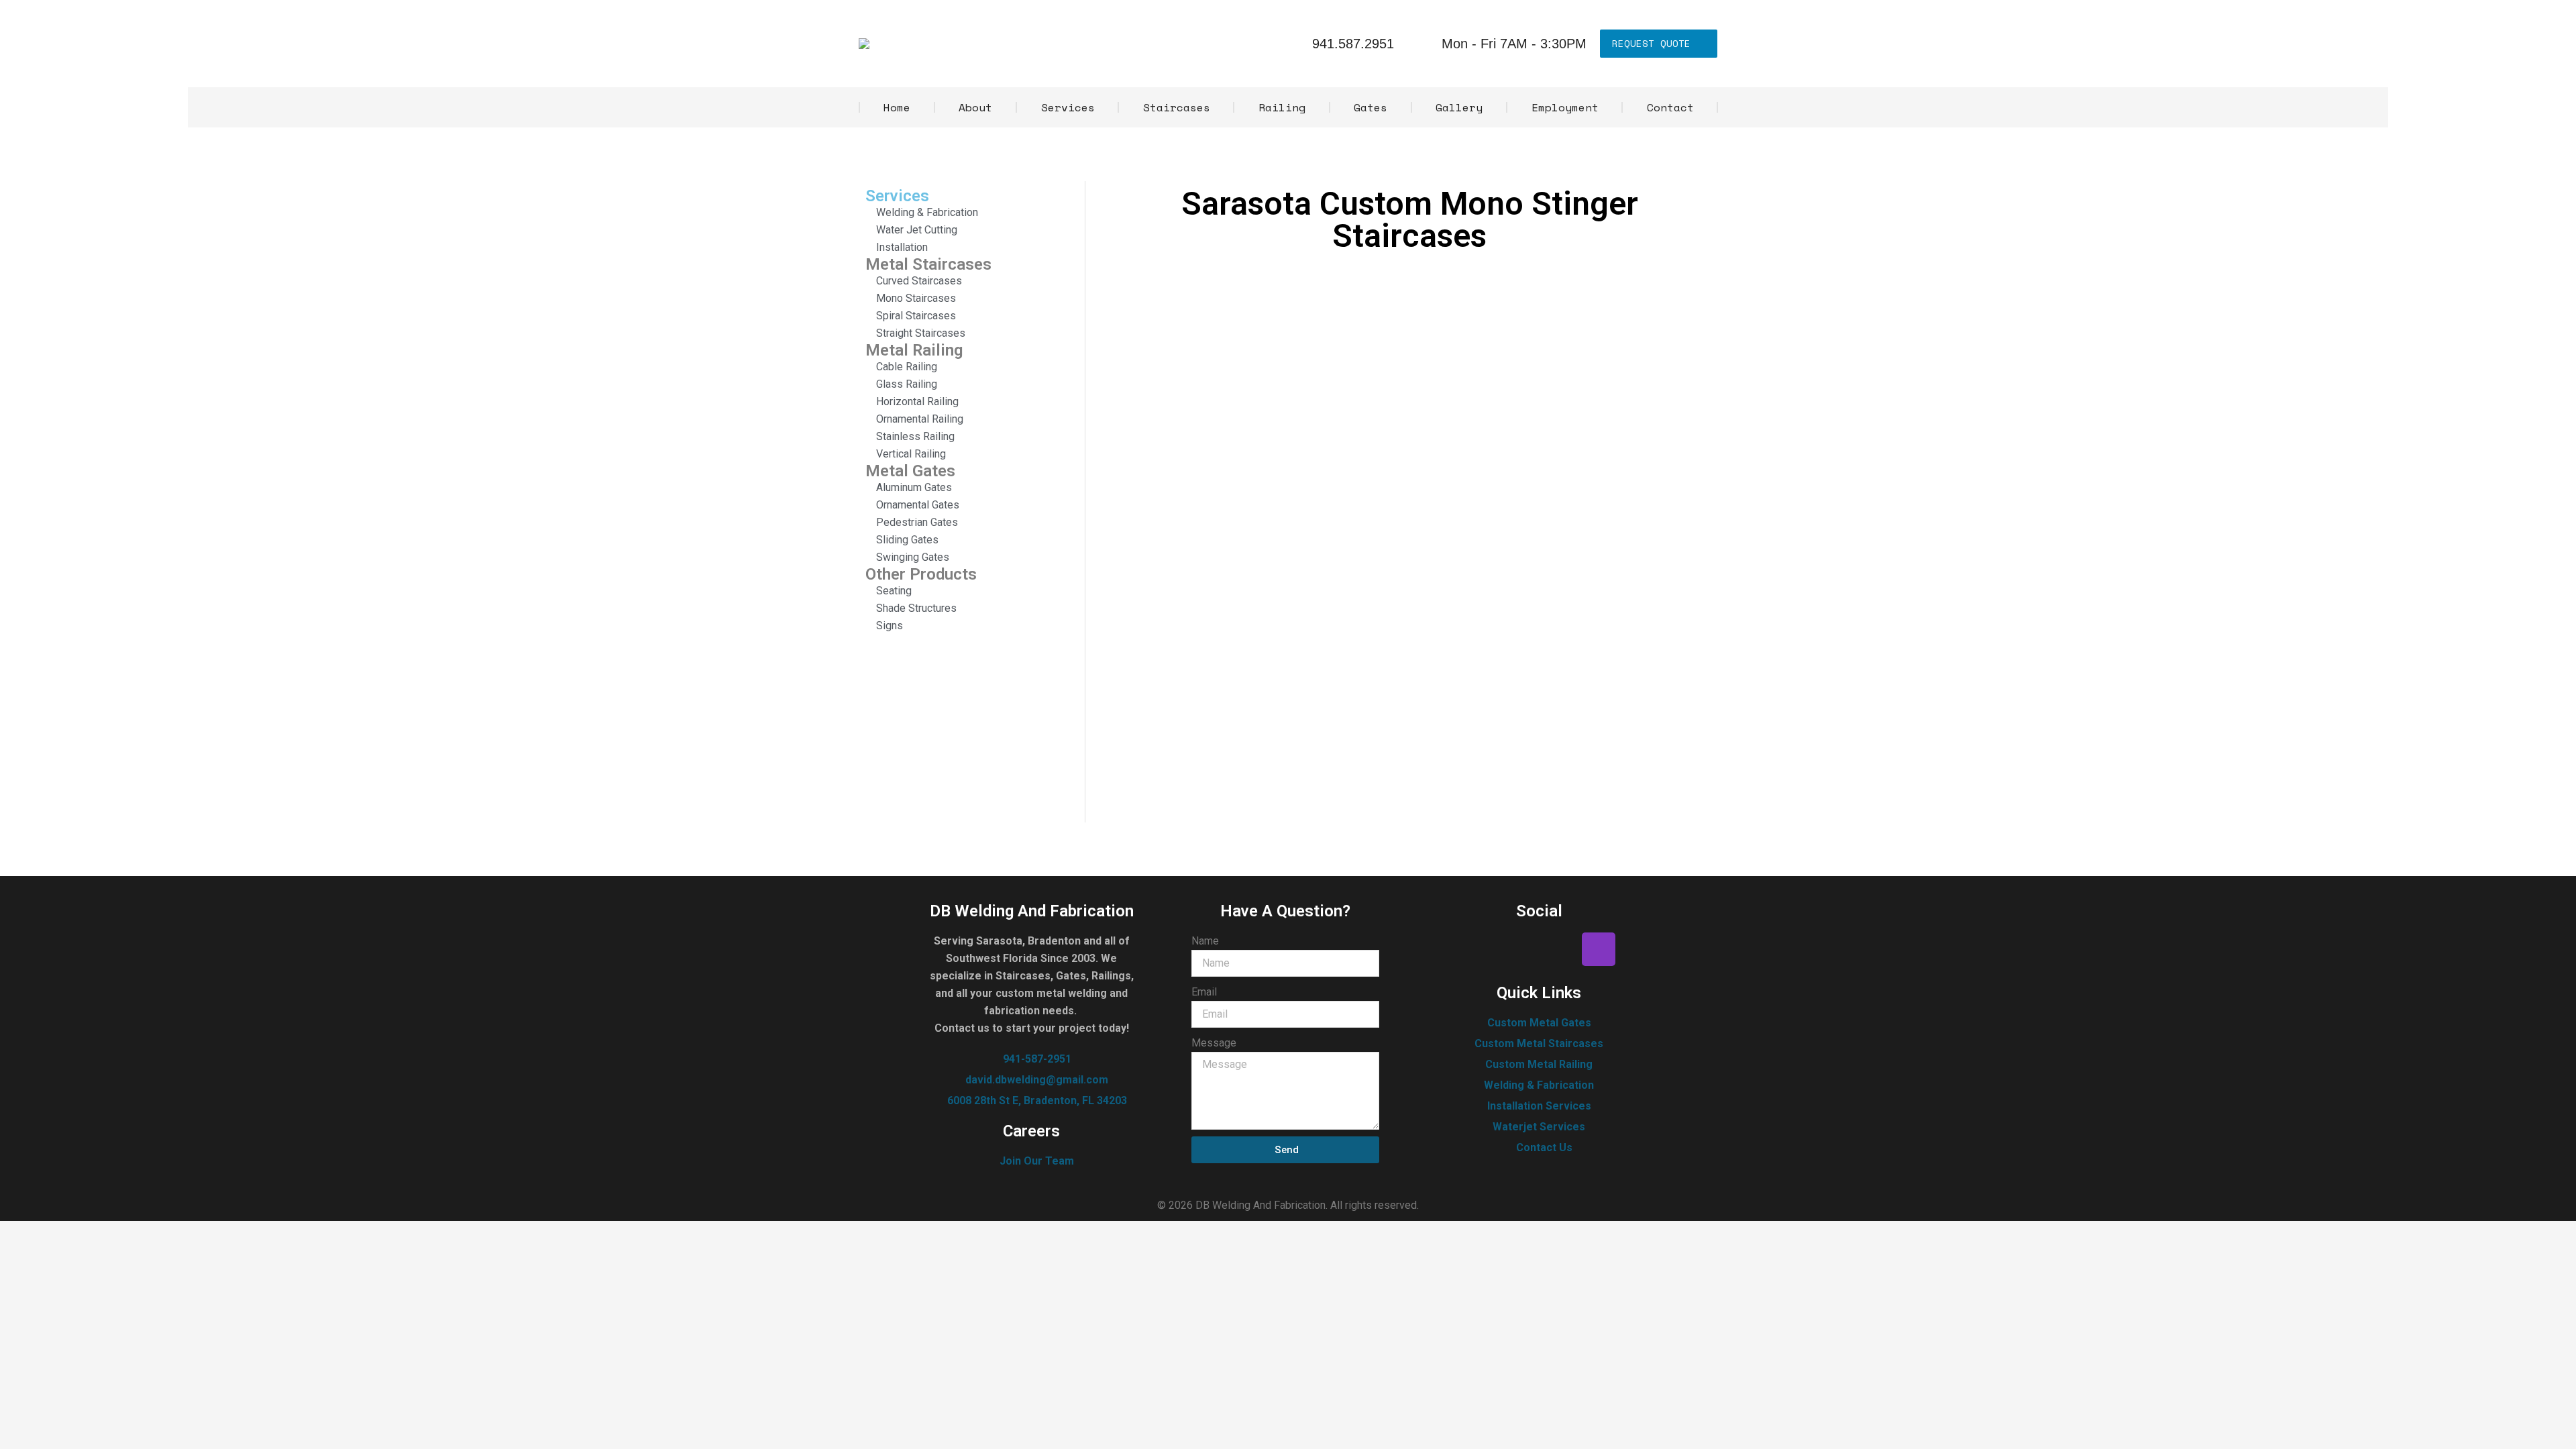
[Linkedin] (1559, 949)
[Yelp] (1519, 949)
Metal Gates (910, 471)
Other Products (921, 574)
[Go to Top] (2556, 1429)
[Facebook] (1480, 949)
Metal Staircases (928, 264)
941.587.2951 (1353, 44)
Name (1205, 941)
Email (1204, 992)
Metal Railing (914, 350)
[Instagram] (1599, 949)
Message (1214, 1043)
